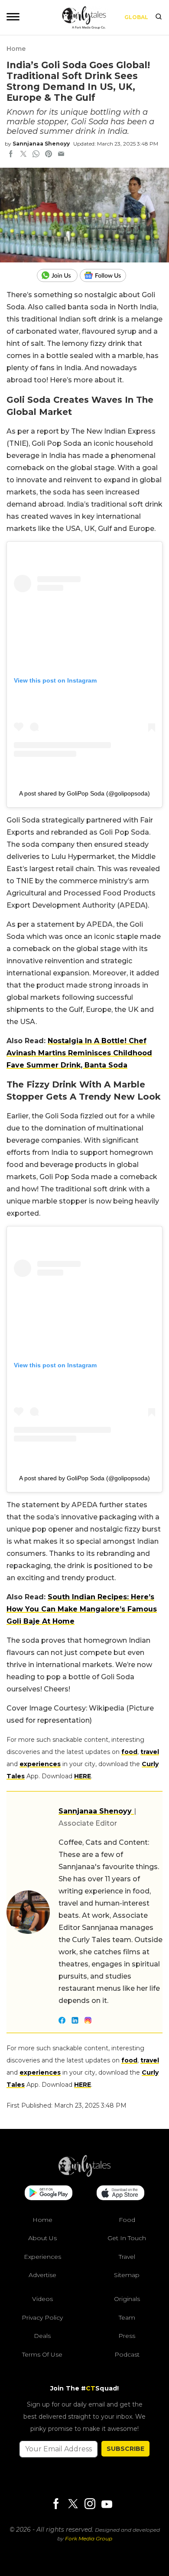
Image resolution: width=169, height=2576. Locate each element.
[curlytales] (84, 2175)
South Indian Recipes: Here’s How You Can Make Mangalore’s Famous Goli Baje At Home (82, 1609)
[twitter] (23, 155)
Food (127, 2220)
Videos (42, 2299)
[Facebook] (56, 2505)
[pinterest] (49, 155)
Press (127, 2336)
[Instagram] (90, 2505)
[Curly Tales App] (49, 2194)
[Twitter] (73, 2505)
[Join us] (58, 275)
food (129, 1752)
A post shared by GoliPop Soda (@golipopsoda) (84, 793)
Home (16, 49)
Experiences (42, 2257)
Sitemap (127, 2275)
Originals (127, 2299)
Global (136, 17)
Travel (127, 2257)
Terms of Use (42, 2354)
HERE (83, 1776)
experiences (40, 1764)
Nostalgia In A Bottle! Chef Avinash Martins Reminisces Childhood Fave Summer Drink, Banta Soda (79, 1053)
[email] (61, 155)
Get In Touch (127, 2238)
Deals (42, 2336)
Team (127, 2317)
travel (150, 1752)
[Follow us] (106, 275)
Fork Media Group (89, 2538)
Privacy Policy (42, 2317)
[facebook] (11, 155)
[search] (159, 17)
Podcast (127, 2354)
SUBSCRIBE (125, 2449)
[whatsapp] (36, 155)
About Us (42, 2238)
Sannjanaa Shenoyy (41, 144)
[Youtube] (107, 2504)
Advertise (42, 2275)
